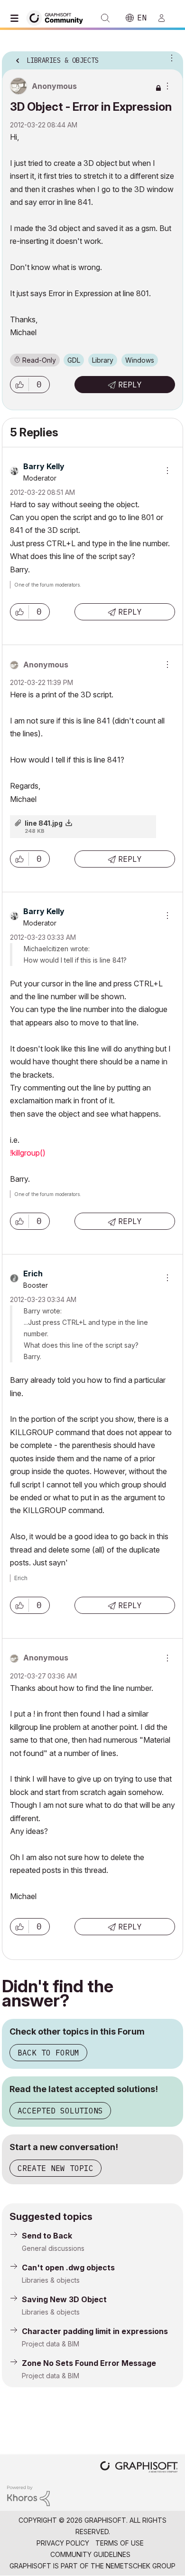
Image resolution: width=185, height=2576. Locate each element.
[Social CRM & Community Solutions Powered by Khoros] (28, 2495)
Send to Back (47, 2236)
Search (105, 18)
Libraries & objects (51, 2280)
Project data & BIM (51, 2344)
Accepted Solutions (60, 2111)
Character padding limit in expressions (95, 2331)
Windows (140, 360)
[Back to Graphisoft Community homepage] (58, 17)
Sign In (166, 18)
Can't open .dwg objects (68, 2267)
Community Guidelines (90, 2554)
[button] (19, 385)
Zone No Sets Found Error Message (89, 2363)
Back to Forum (48, 2053)
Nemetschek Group (141, 2566)
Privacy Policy (63, 2543)
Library (103, 360)
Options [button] (170, 58)
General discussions (53, 2248)
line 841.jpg (44, 823)
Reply (130, 385)
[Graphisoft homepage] (139, 2468)
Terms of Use (120, 2543)
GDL (74, 360)
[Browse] (17, 18)
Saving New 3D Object (64, 2299)
